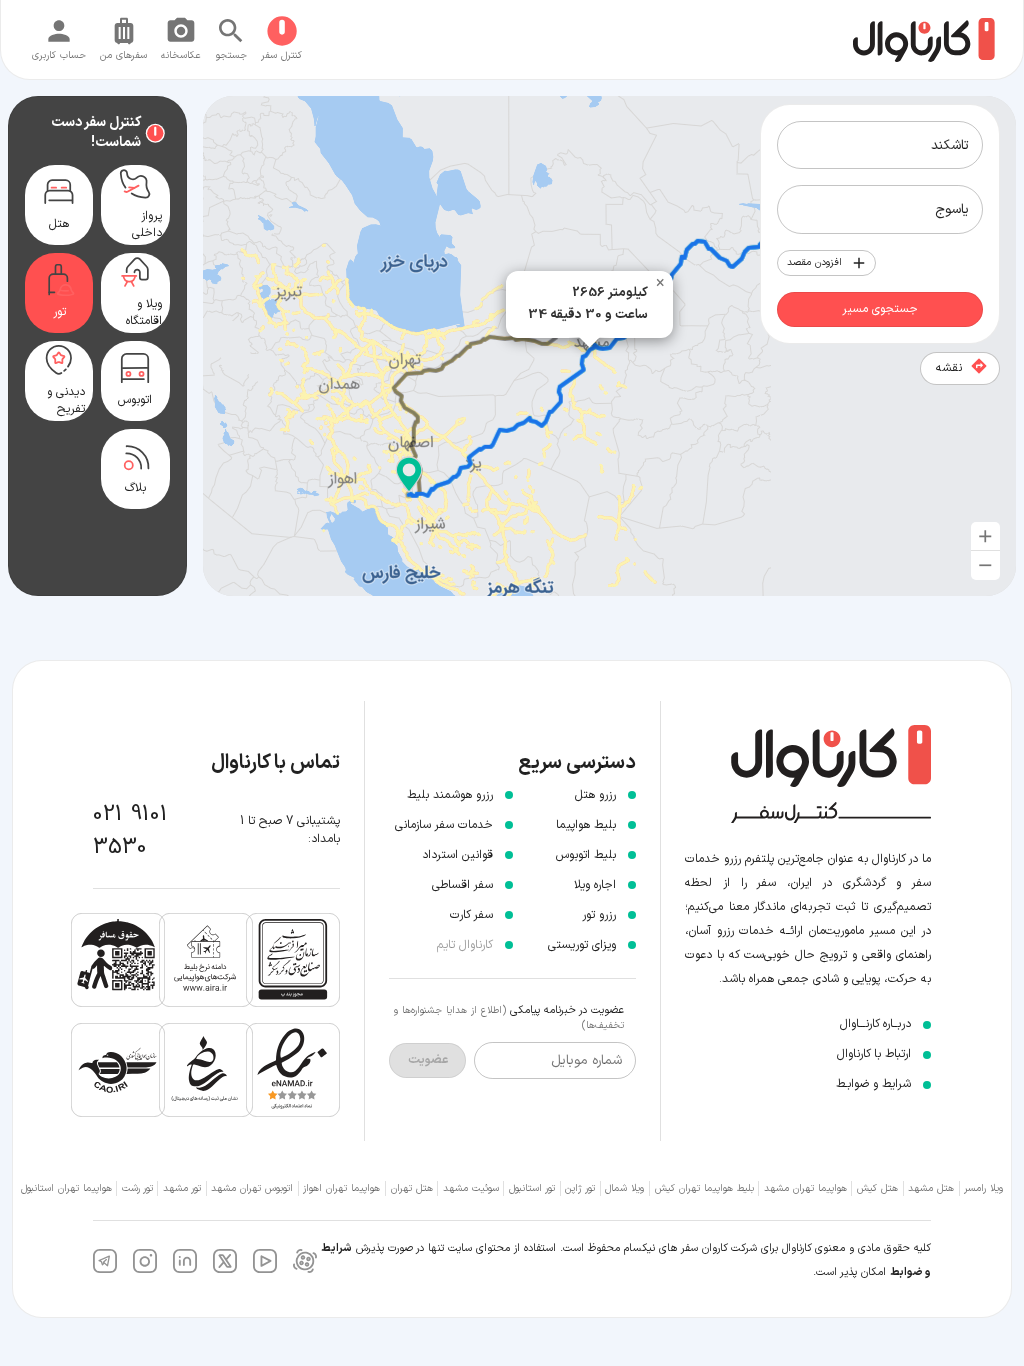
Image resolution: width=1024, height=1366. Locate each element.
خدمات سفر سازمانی (444, 825)
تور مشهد (182, 1188)
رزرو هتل (595, 795)
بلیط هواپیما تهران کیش (704, 1188)
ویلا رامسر (983, 1188)
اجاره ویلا (595, 885)
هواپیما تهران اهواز (341, 1188)
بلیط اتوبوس (586, 855)
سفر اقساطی (462, 885)
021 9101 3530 (130, 831)
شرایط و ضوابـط (873, 1084)
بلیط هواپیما (586, 825)
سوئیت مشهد (471, 1188)
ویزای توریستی (582, 945)
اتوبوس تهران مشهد (252, 1188)
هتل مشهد (931, 1188)
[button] (409, 475)
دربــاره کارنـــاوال (875, 1024)
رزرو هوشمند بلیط (450, 795)
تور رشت (137, 1188)
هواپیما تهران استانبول (66, 1188)
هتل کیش (877, 1188)
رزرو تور (599, 915)
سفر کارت (471, 915)
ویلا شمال (624, 1188)
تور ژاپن (580, 1188)
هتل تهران (412, 1188)
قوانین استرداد (457, 855)
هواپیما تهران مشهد (805, 1188)
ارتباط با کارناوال (874, 1054)
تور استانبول (532, 1188)
